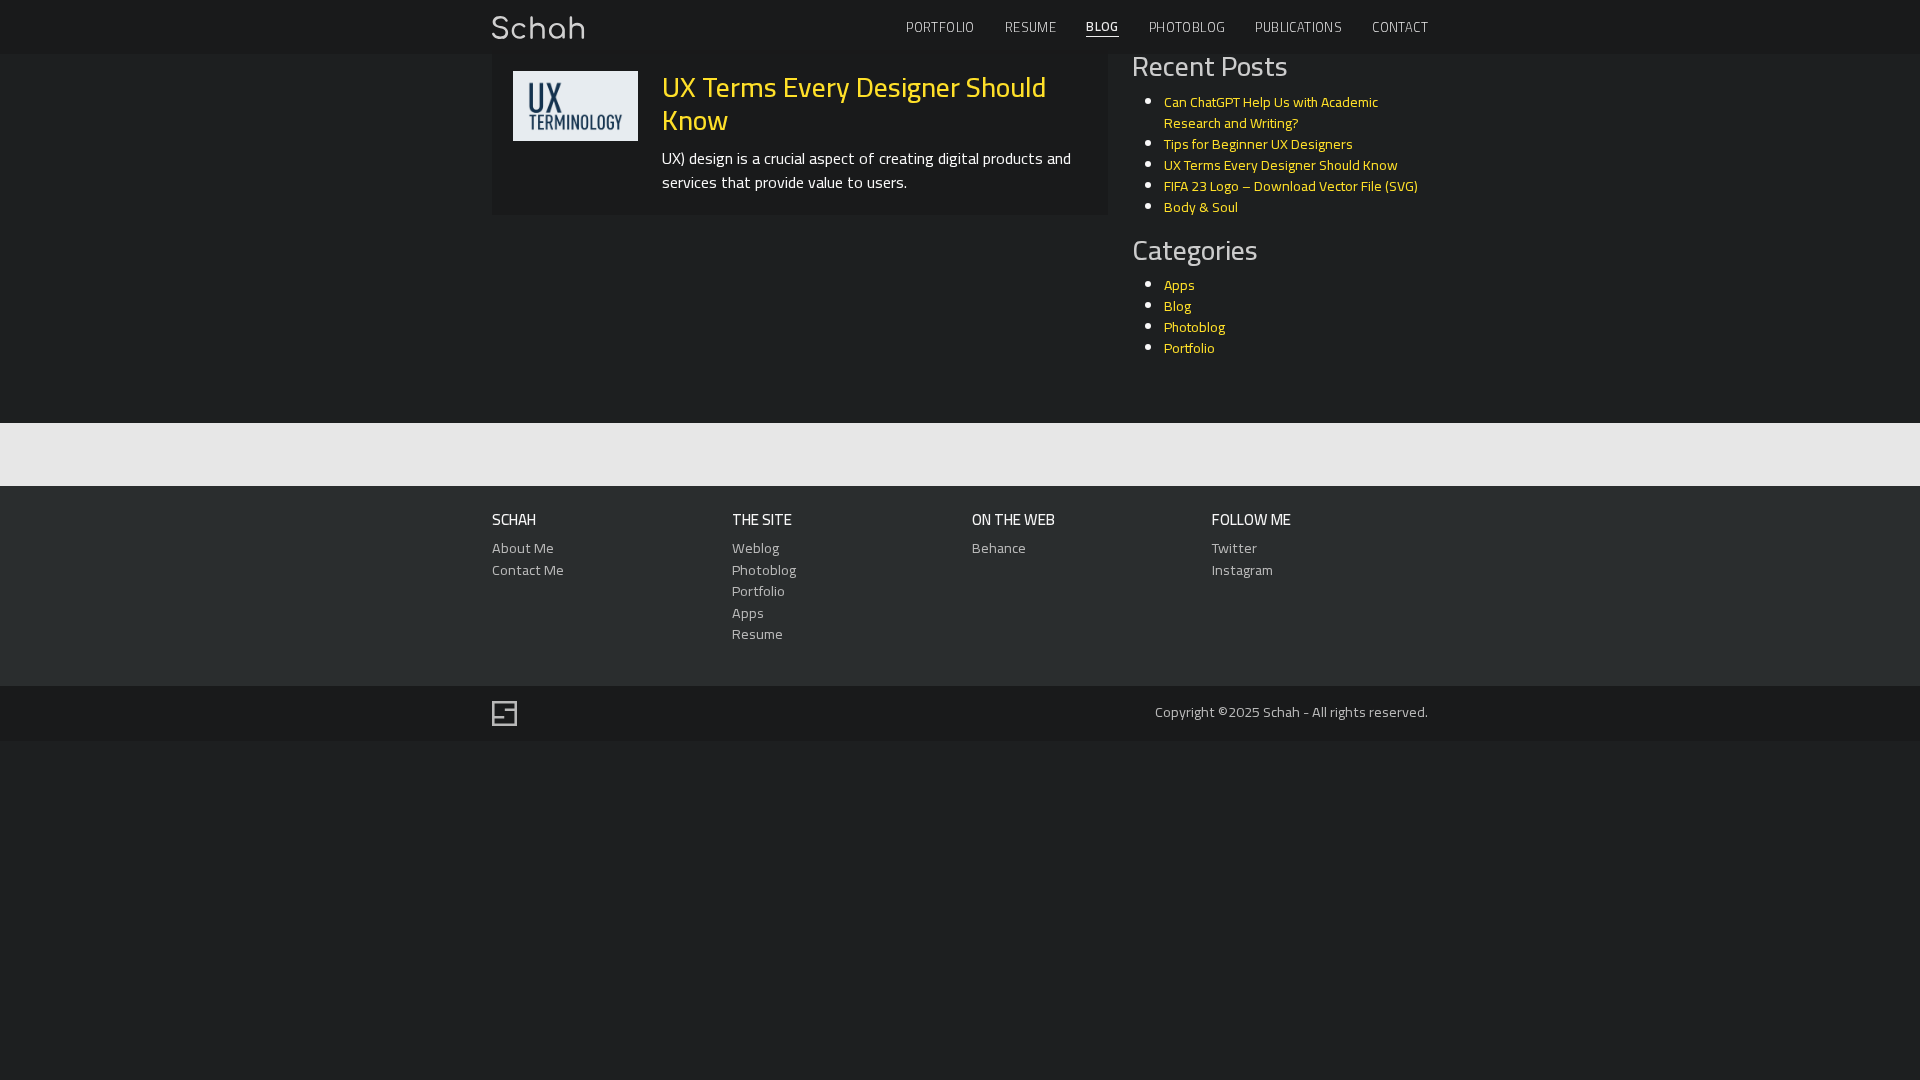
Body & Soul (1201, 207)
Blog (1102, 27)
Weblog (755, 547)
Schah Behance (911, 455)
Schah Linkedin (863, 455)
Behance (999, 547)
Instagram (1242, 569)
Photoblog (1187, 27)
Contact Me (528, 569)
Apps (1179, 285)
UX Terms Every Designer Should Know (854, 104)
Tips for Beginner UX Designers (1258, 144)
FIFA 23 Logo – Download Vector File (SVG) (1291, 186)
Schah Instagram (1003, 455)
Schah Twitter (957, 455)
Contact (1400, 27)
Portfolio (940, 27)
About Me (523, 547)
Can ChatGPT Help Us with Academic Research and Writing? (1271, 112)
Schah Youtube (1049, 455)
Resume (1030, 27)
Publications (1298, 27)
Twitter (1234, 547)
